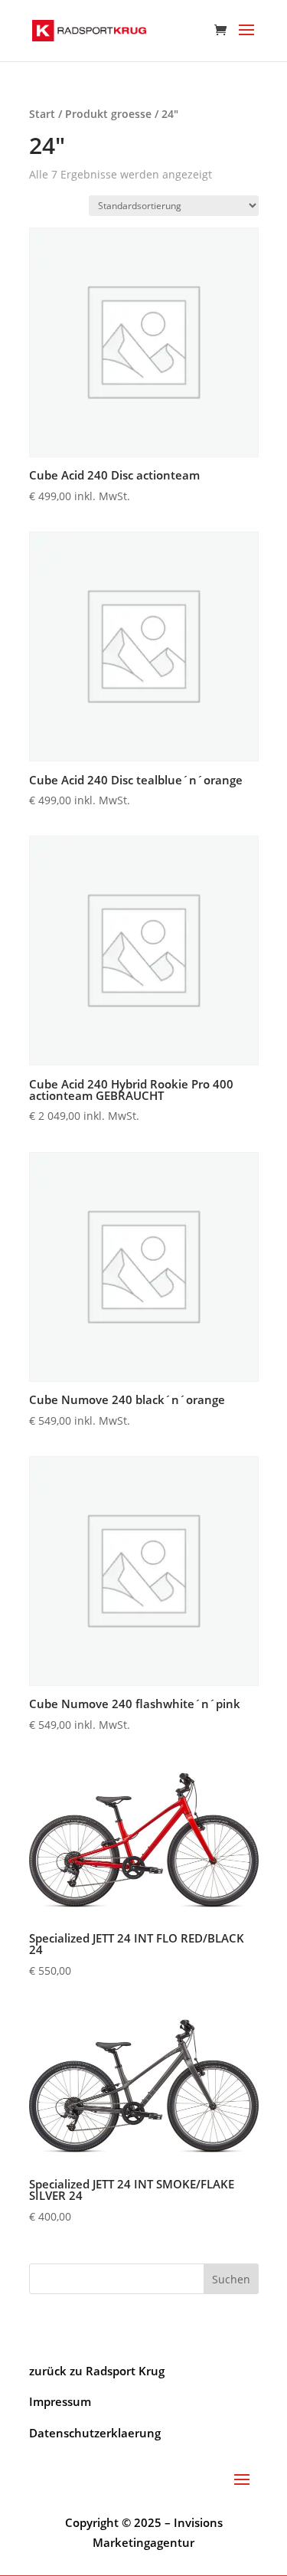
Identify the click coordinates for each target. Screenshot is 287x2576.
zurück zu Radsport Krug (97, 2371)
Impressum (60, 2401)
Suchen (231, 2279)
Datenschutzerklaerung (95, 2433)
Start (42, 114)
